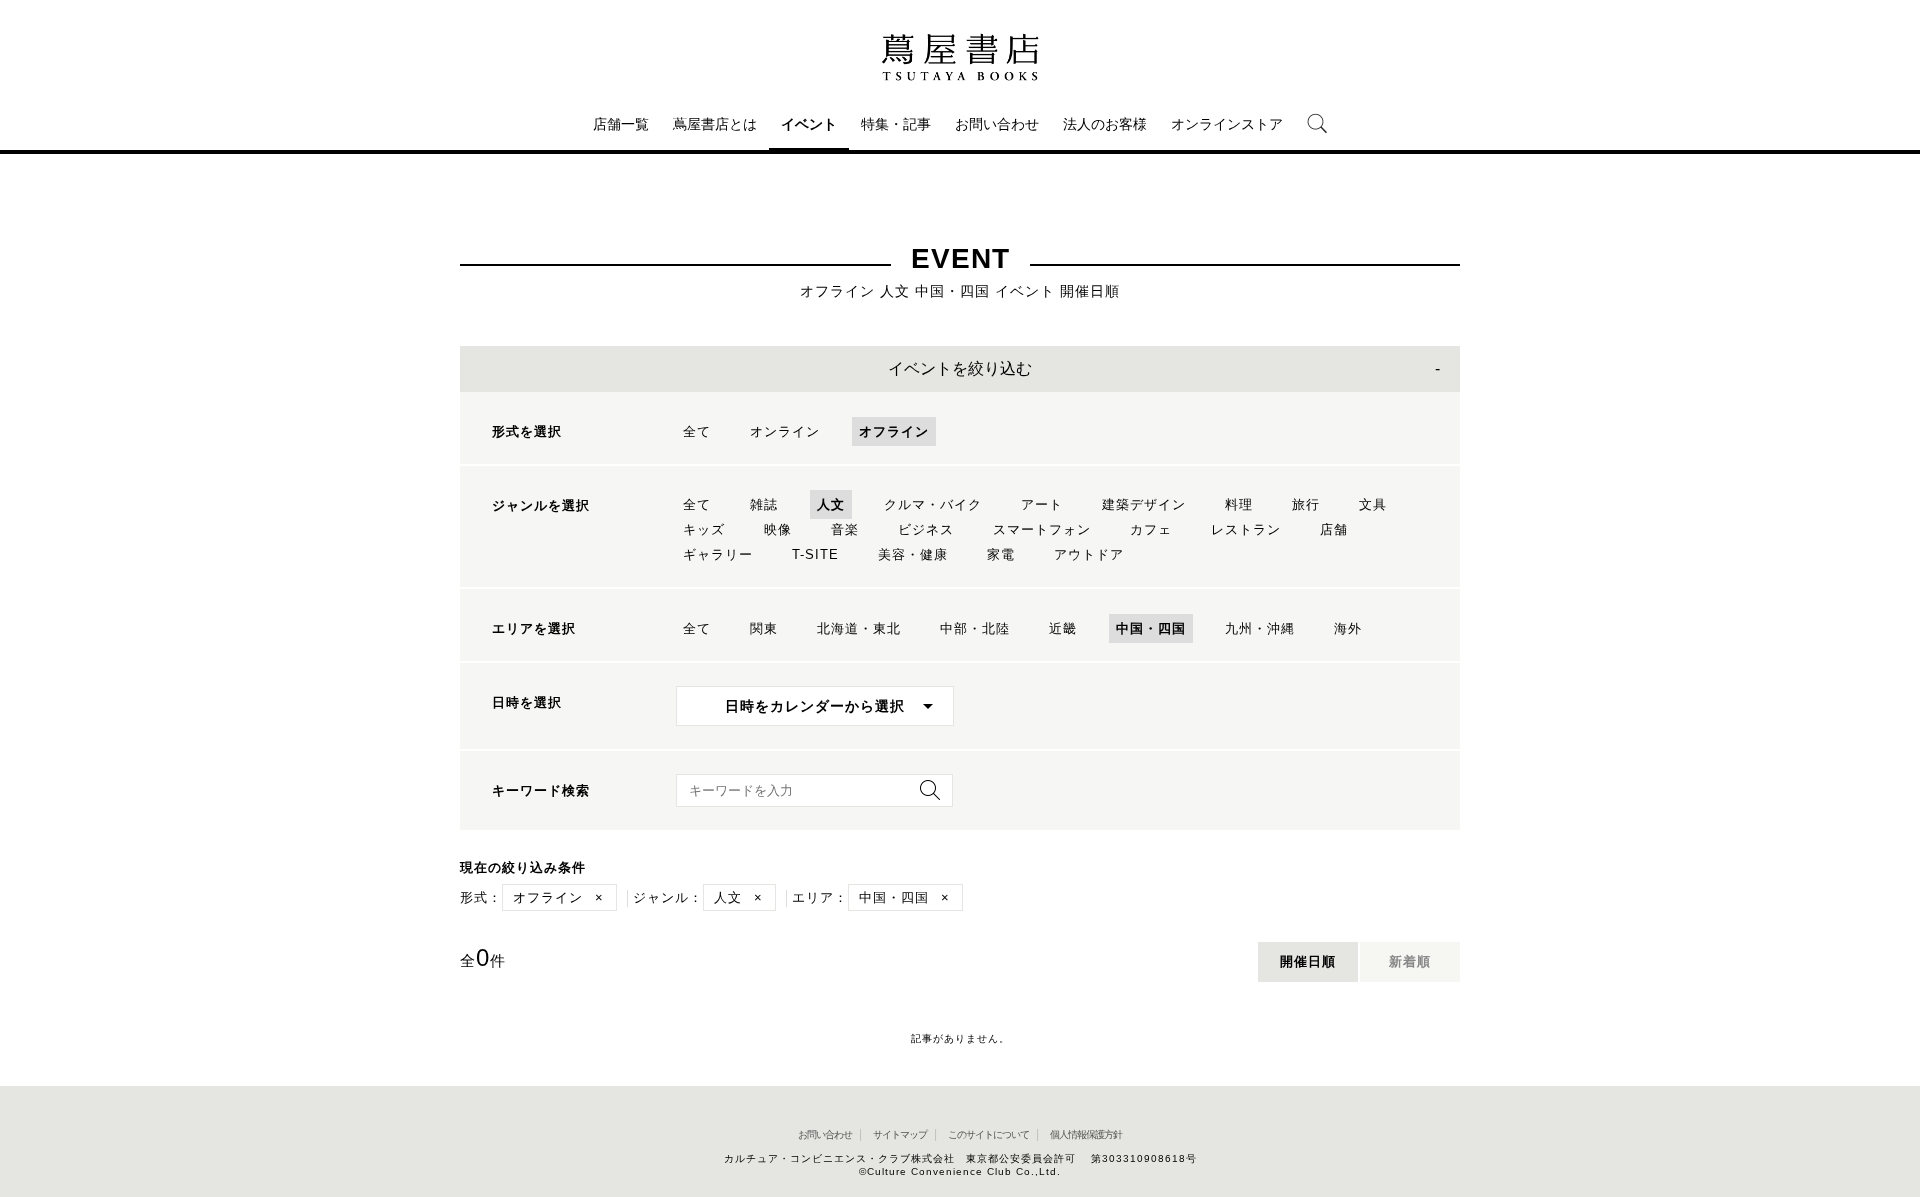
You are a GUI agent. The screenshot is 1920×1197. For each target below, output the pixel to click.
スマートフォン (1042, 529)
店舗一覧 (621, 124)
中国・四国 (1151, 628)
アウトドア (1089, 554)
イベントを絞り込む (960, 368)
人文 (831, 504)
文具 (1373, 504)
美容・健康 (913, 554)
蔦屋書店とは (715, 124)
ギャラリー (718, 554)
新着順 (1410, 961)
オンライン (785, 431)
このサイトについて (988, 1134)
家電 (1001, 554)
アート (1042, 504)
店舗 (1334, 529)
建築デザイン (1144, 504)
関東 (764, 628)
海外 (1348, 628)
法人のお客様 (1105, 124)
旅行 (1306, 504)
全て (697, 431)
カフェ (1151, 529)
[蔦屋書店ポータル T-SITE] (960, 57)
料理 (1239, 504)
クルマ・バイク (933, 504)
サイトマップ (900, 1134)
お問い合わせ (997, 124)
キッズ (704, 529)
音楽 (845, 529)
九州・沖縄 (1260, 628)
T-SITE (815, 554)
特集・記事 (896, 124)
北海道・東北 (859, 628)
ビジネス (926, 529)
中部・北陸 (975, 628)
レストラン (1246, 529)
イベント (809, 124)
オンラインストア (1227, 124)
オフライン (894, 431)
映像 (778, 529)
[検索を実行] (925, 796)
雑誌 (764, 504)
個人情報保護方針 (1086, 1134)
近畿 (1063, 628)
